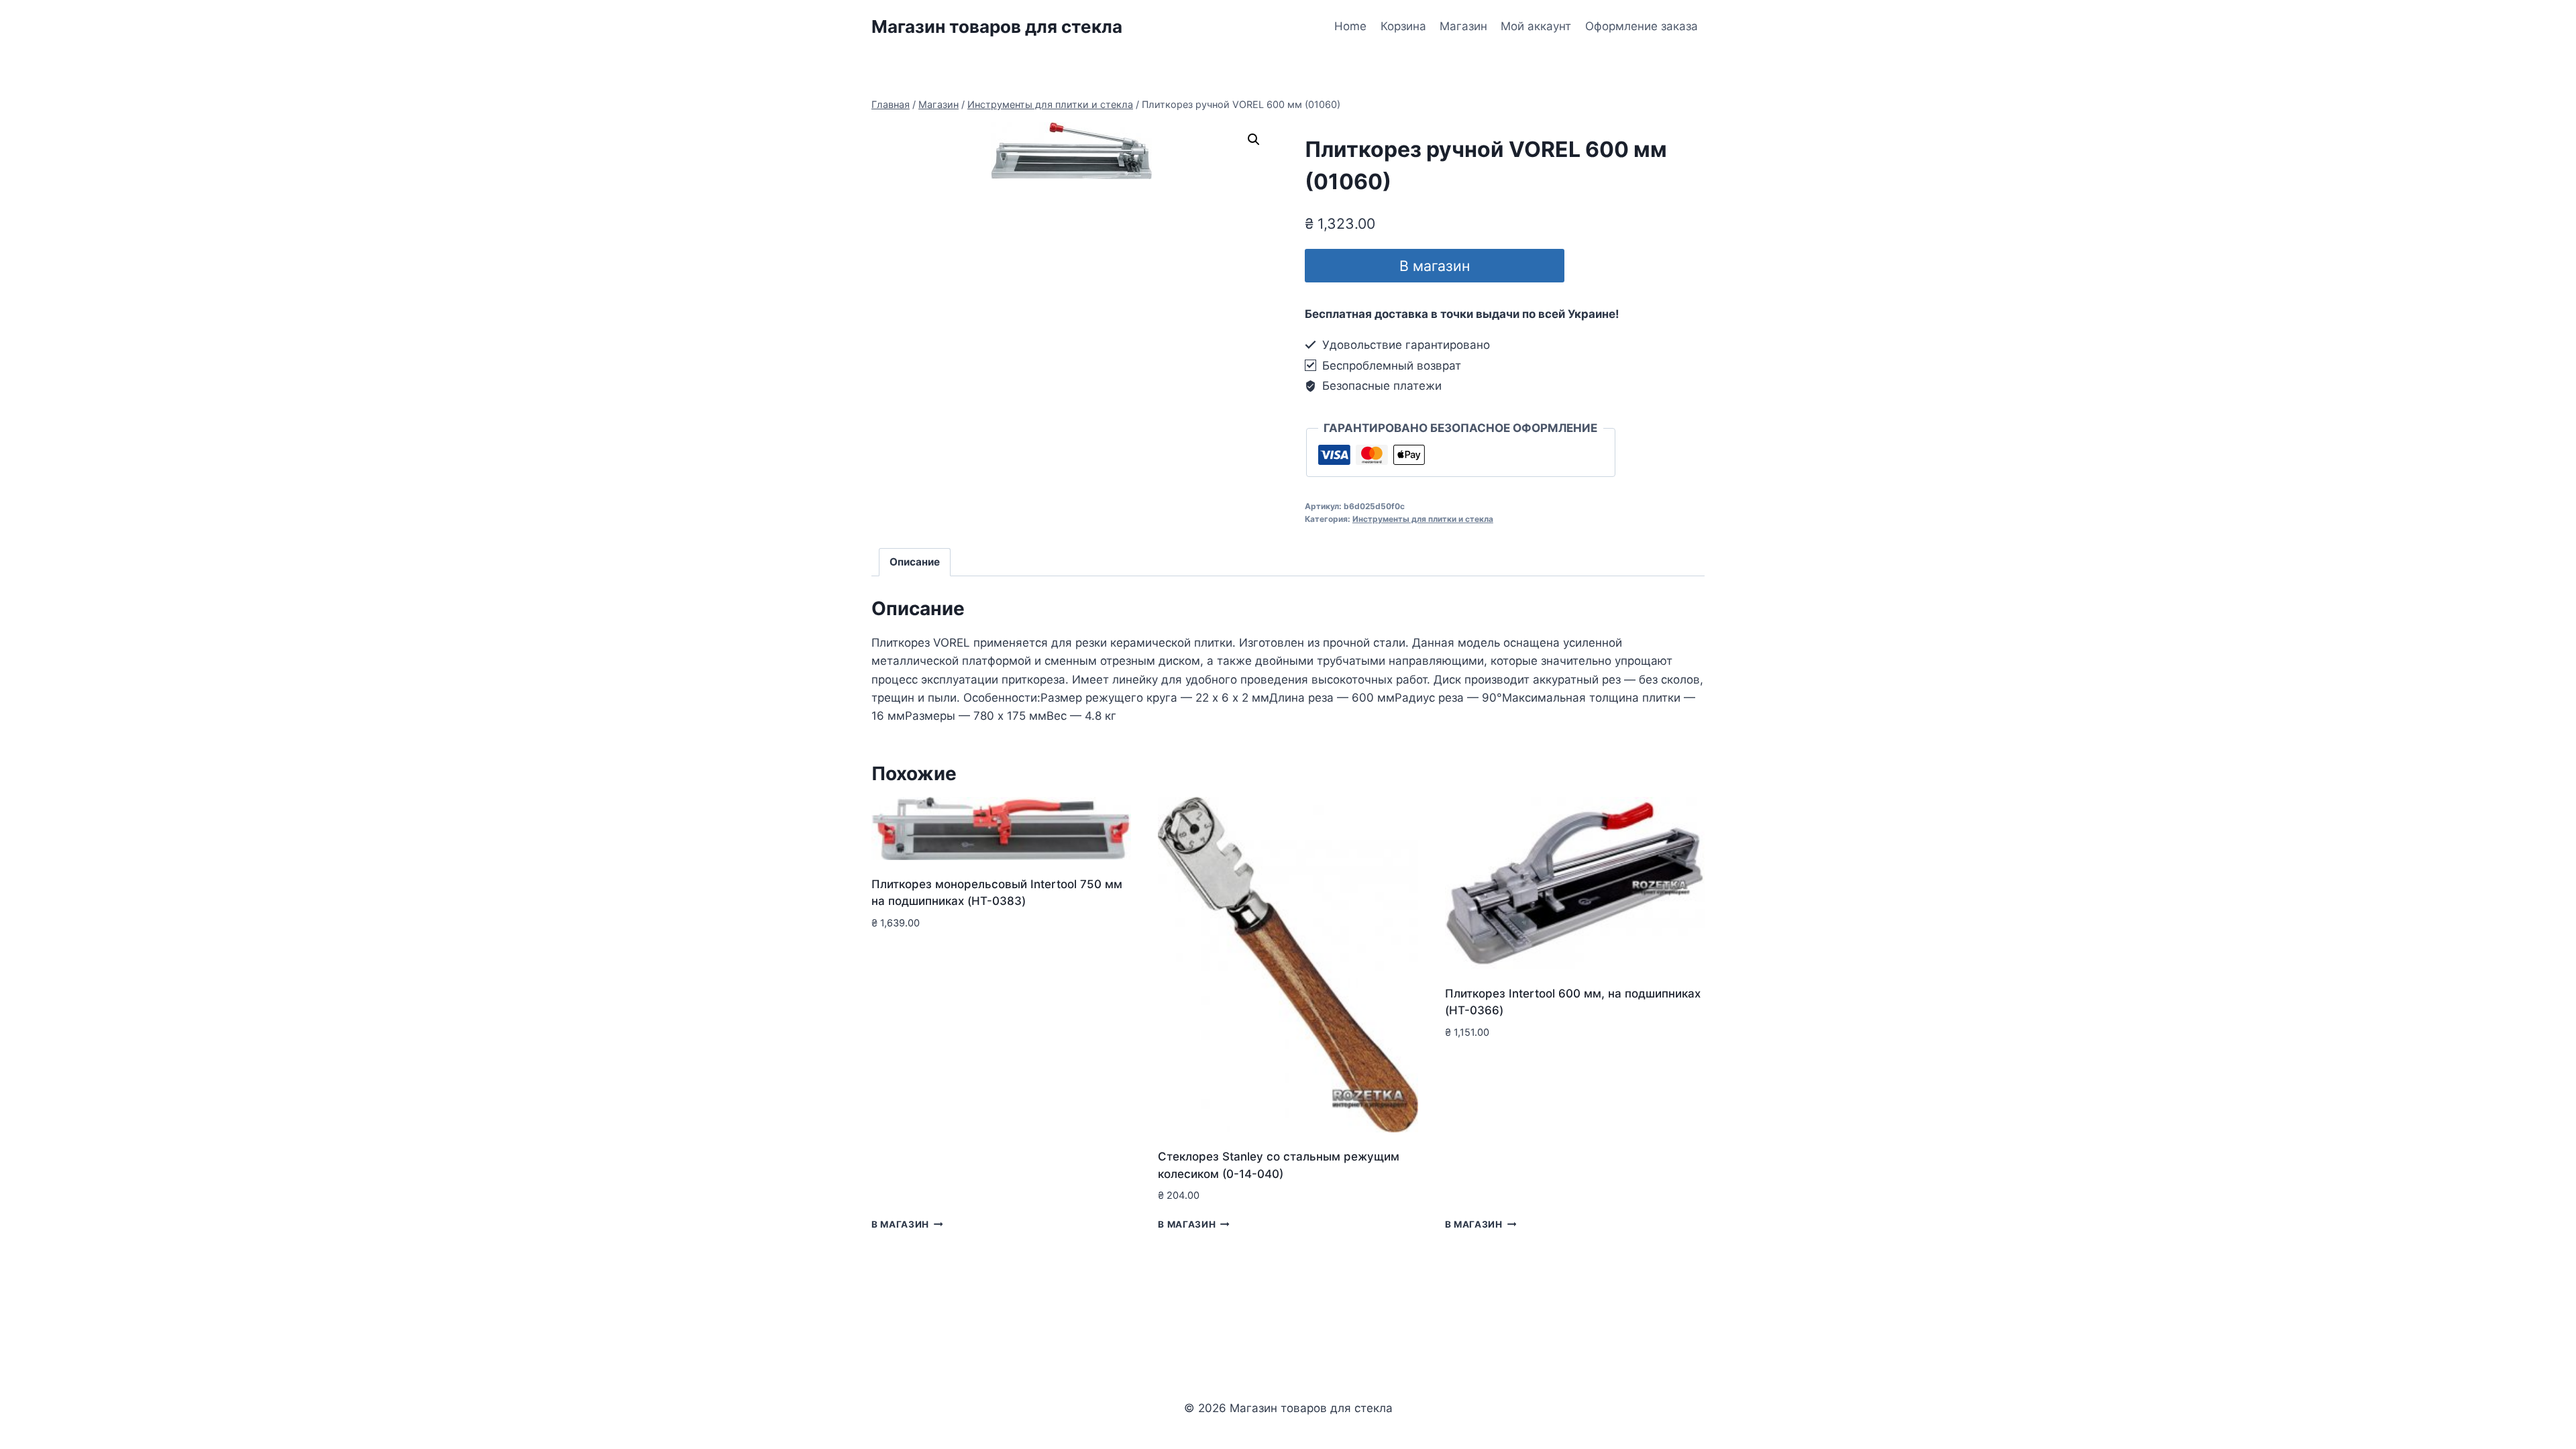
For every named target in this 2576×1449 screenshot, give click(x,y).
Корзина (1403, 26)
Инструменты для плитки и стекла (1423, 519)
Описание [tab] (915, 562)
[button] (1254, 140)
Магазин (1463, 26)
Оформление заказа (1642, 26)
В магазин (1435, 266)
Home (1350, 26)
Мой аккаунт (1536, 26)
